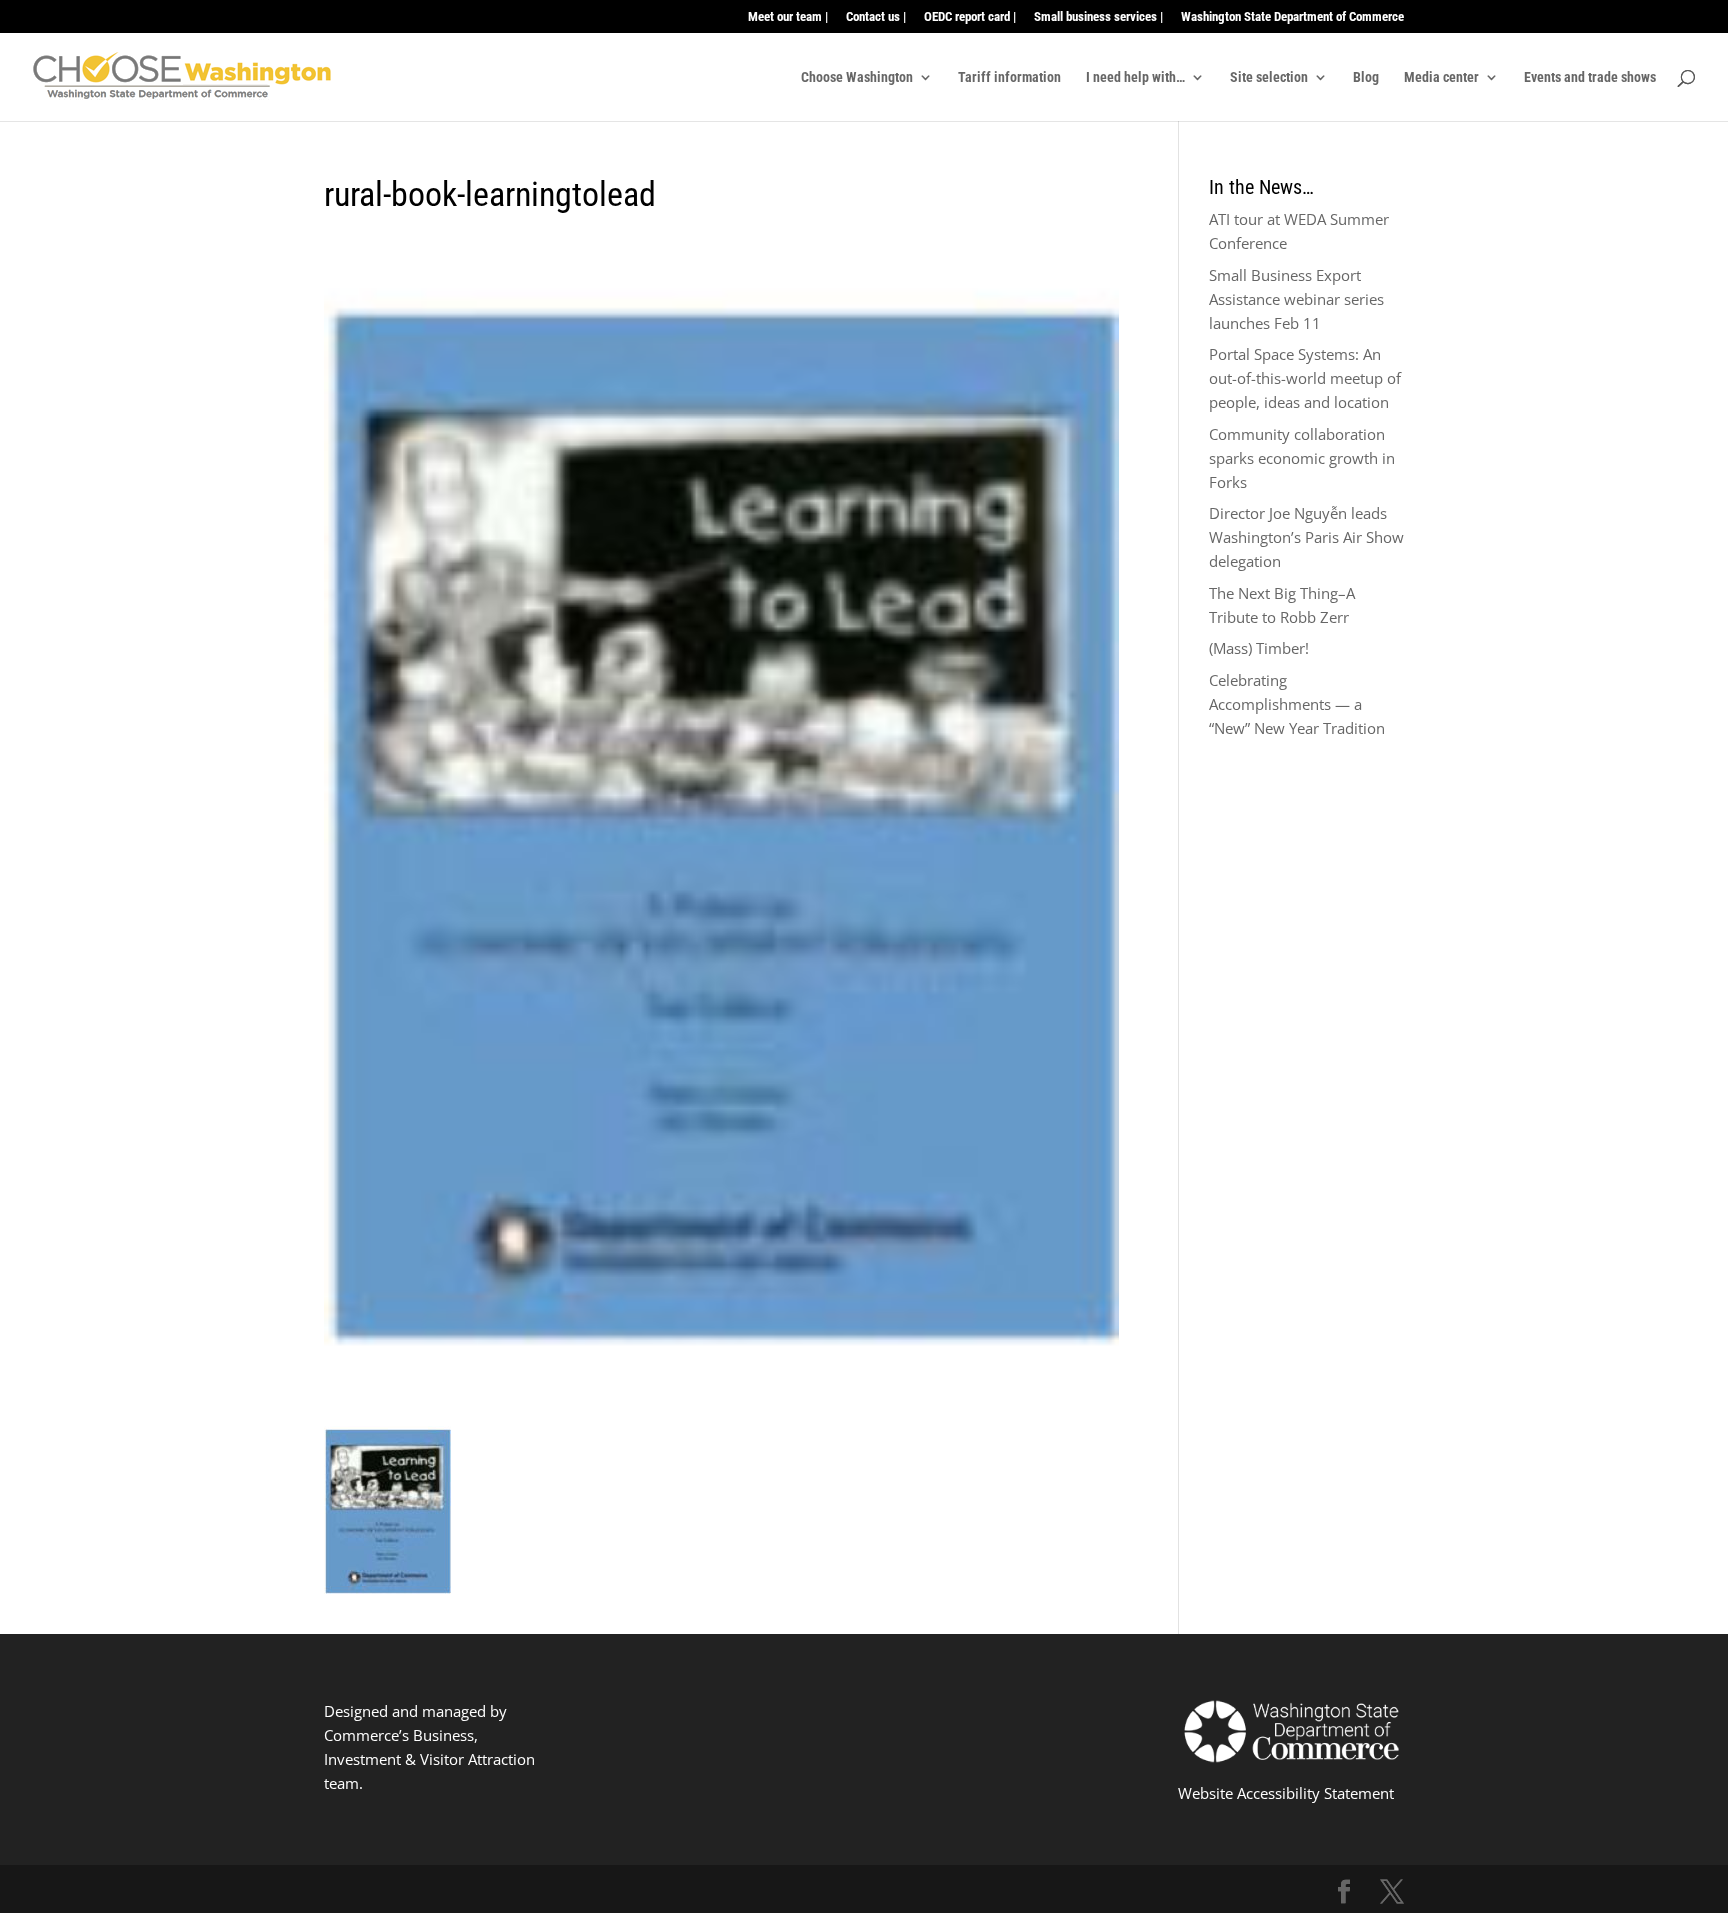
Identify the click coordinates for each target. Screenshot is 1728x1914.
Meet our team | (788, 17)
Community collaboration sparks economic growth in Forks (1302, 458)
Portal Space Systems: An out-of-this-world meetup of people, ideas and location (1305, 378)
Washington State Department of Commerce (1292, 17)
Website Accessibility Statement (1286, 1793)
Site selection (1269, 77)
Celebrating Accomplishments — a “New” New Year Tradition (1297, 704)
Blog (1366, 77)
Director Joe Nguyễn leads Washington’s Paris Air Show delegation (1306, 537)
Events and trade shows (1590, 77)
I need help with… (1135, 77)
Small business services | (1098, 17)
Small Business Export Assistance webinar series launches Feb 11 (1296, 299)
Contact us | (876, 17)
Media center (1441, 77)
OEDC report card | (970, 17)
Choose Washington (857, 77)
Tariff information (1009, 77)
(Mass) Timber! (1259, 648)
